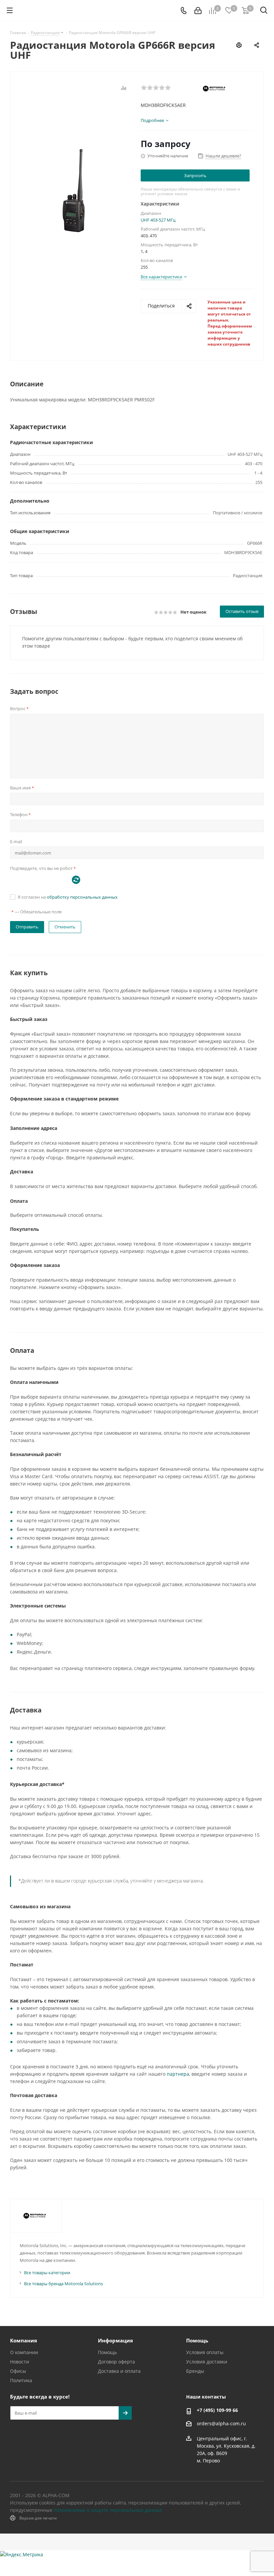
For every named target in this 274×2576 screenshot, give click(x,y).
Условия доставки (207, 2362)
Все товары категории (47, 2273)
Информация (115, 2340)
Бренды (195, 2371)
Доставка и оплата (119, 2371)
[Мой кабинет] (198, 11)
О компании (24, 2352)
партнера (178, 2074)
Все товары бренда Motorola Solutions (63, 2284)
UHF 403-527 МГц (158, 220)
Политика (21, 2380)
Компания (24, 2340)
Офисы (18, 2371)
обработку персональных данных (82, 897)
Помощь (107, 2352)
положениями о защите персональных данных (108, 2510)
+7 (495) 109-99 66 (217, 2410)
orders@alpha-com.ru (221, 2424)
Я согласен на (68, 897)
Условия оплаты (205, 2352)
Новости (20, 2362)
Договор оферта (116, 2362)
